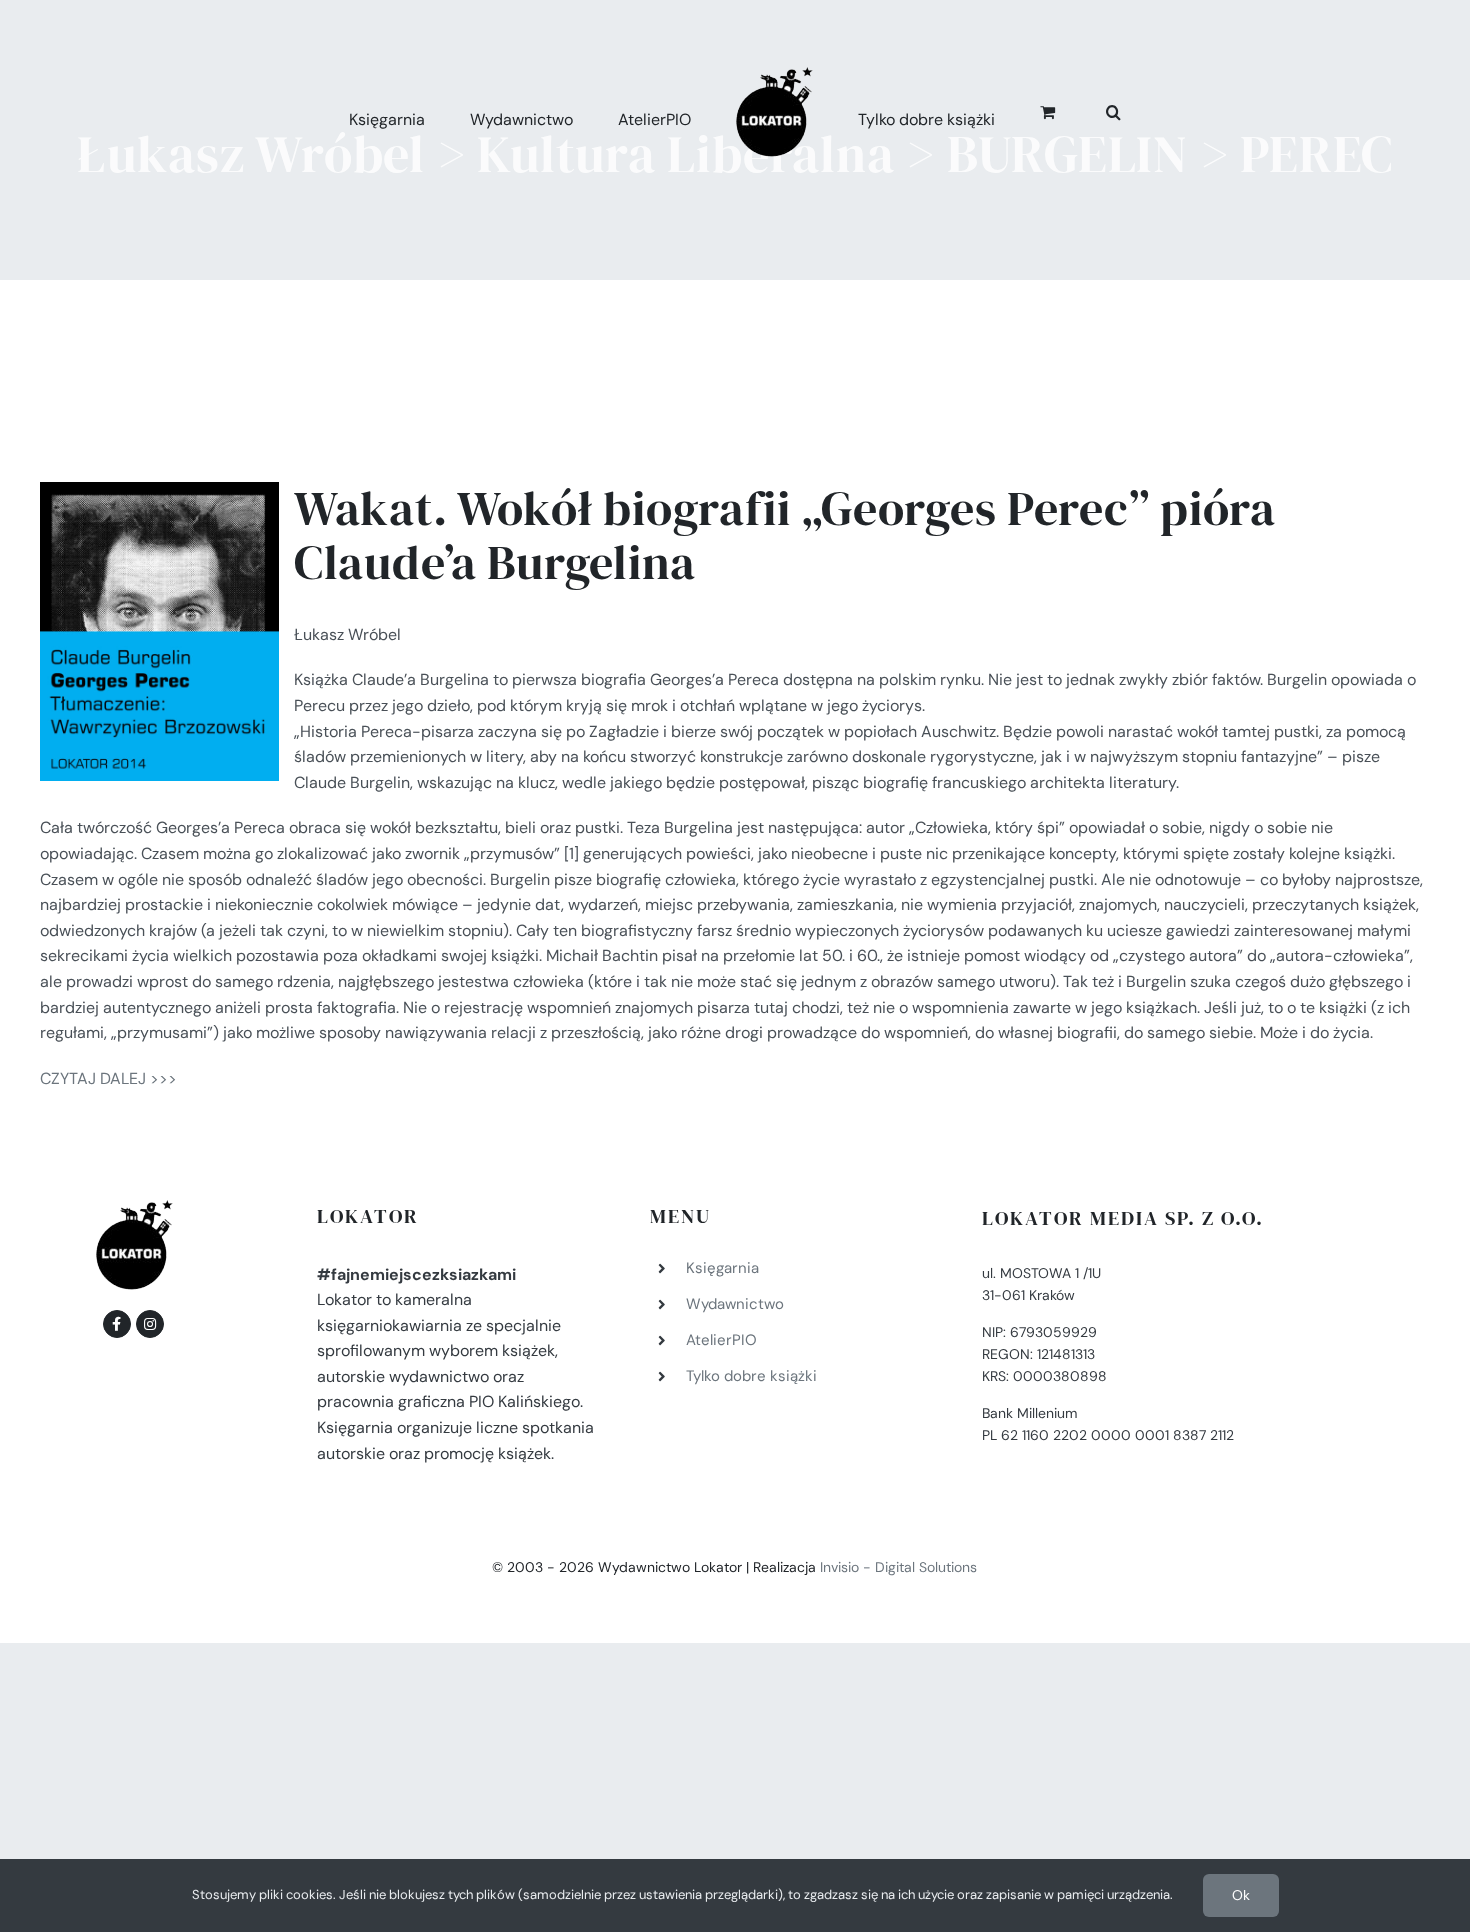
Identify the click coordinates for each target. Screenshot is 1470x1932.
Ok (1241, 1895)
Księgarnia (722, 1268)
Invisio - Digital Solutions (898, 1567)
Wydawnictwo (735, 1304)
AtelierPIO (721, 1340)
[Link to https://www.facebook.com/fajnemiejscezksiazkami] (117, 1324)
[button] (1091, 109)
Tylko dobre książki (751, 1376)
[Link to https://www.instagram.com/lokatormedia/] (150, 1324)
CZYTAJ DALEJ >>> (108, 1078)
